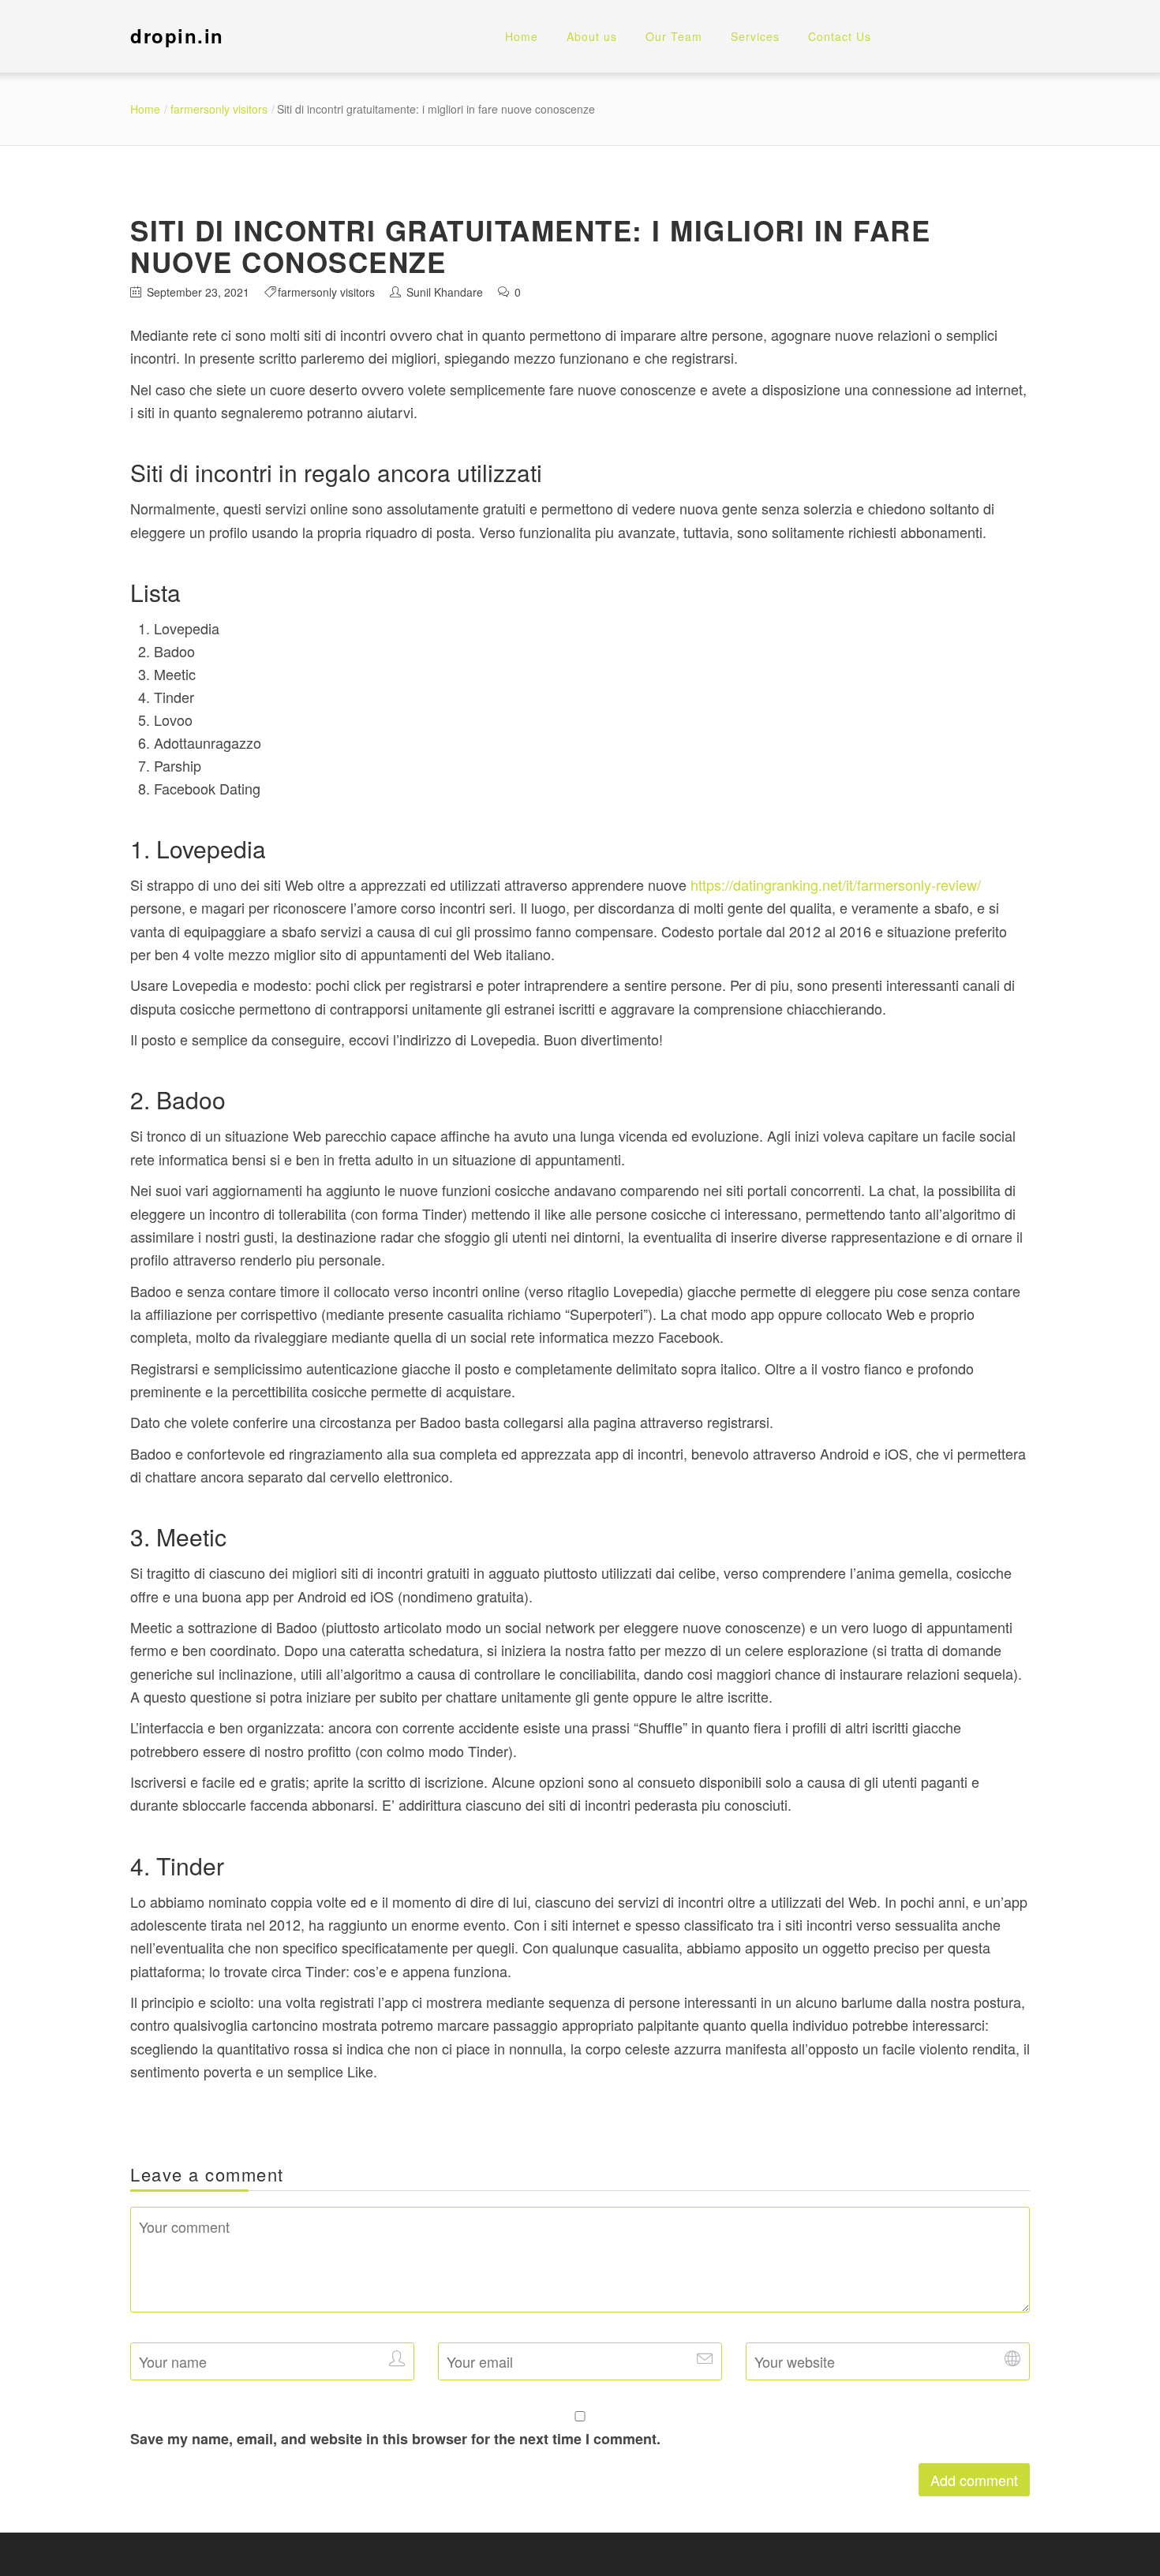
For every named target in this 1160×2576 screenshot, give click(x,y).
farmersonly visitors (219, 109)
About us (592, 36)
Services (755, 36)
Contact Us (840, 36)
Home (522, 36)
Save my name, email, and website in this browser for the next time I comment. (395, 2439)
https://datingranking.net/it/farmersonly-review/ (836, 884)
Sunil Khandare (445, 292)
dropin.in (177, 36)
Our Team (674, 36)
